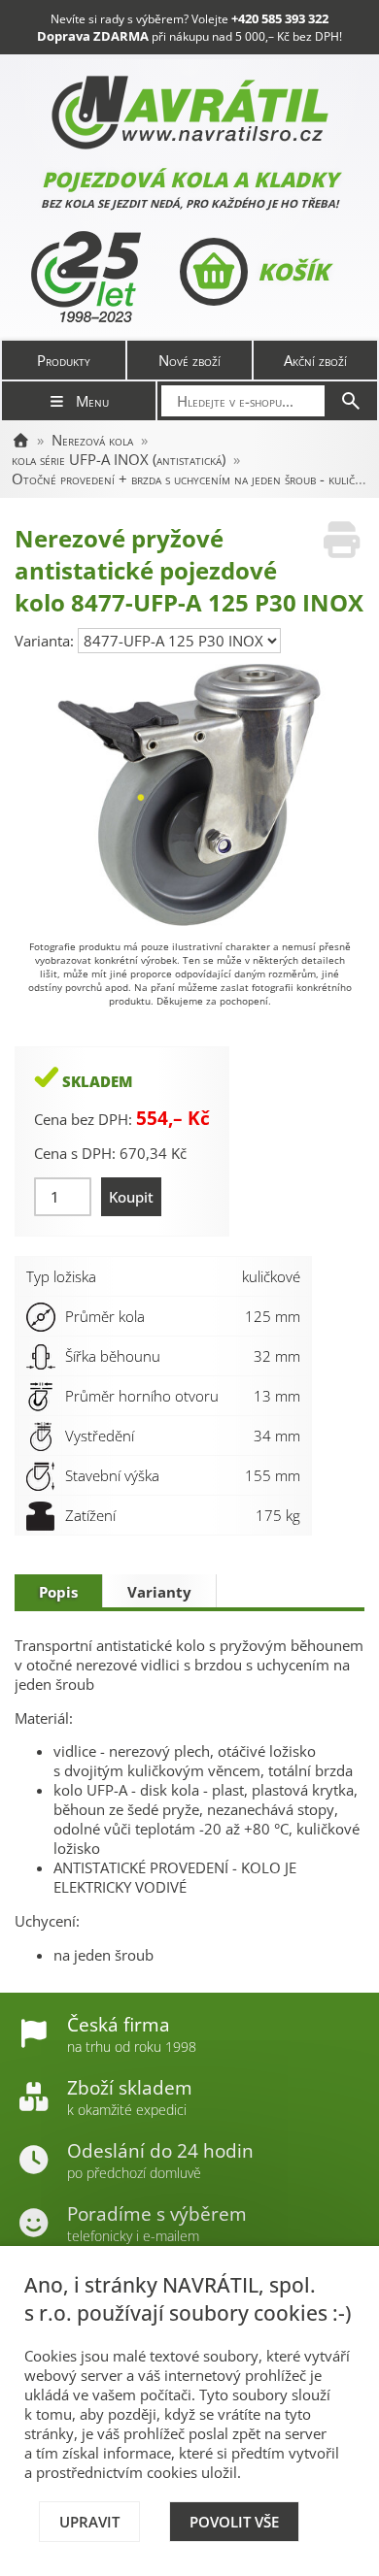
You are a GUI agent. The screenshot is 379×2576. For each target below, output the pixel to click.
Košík (293, 271)
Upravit (89, 2522)
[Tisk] (342, 540)
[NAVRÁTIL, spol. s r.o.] (20, 440)
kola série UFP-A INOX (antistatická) (119, 459)
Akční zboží (315, 360)
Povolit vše (234, 2522)
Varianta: (46, 641)
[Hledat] (351, 401)
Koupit (131, 1197)
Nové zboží (189, 360)
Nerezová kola (92, 440)
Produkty (64, 360)
